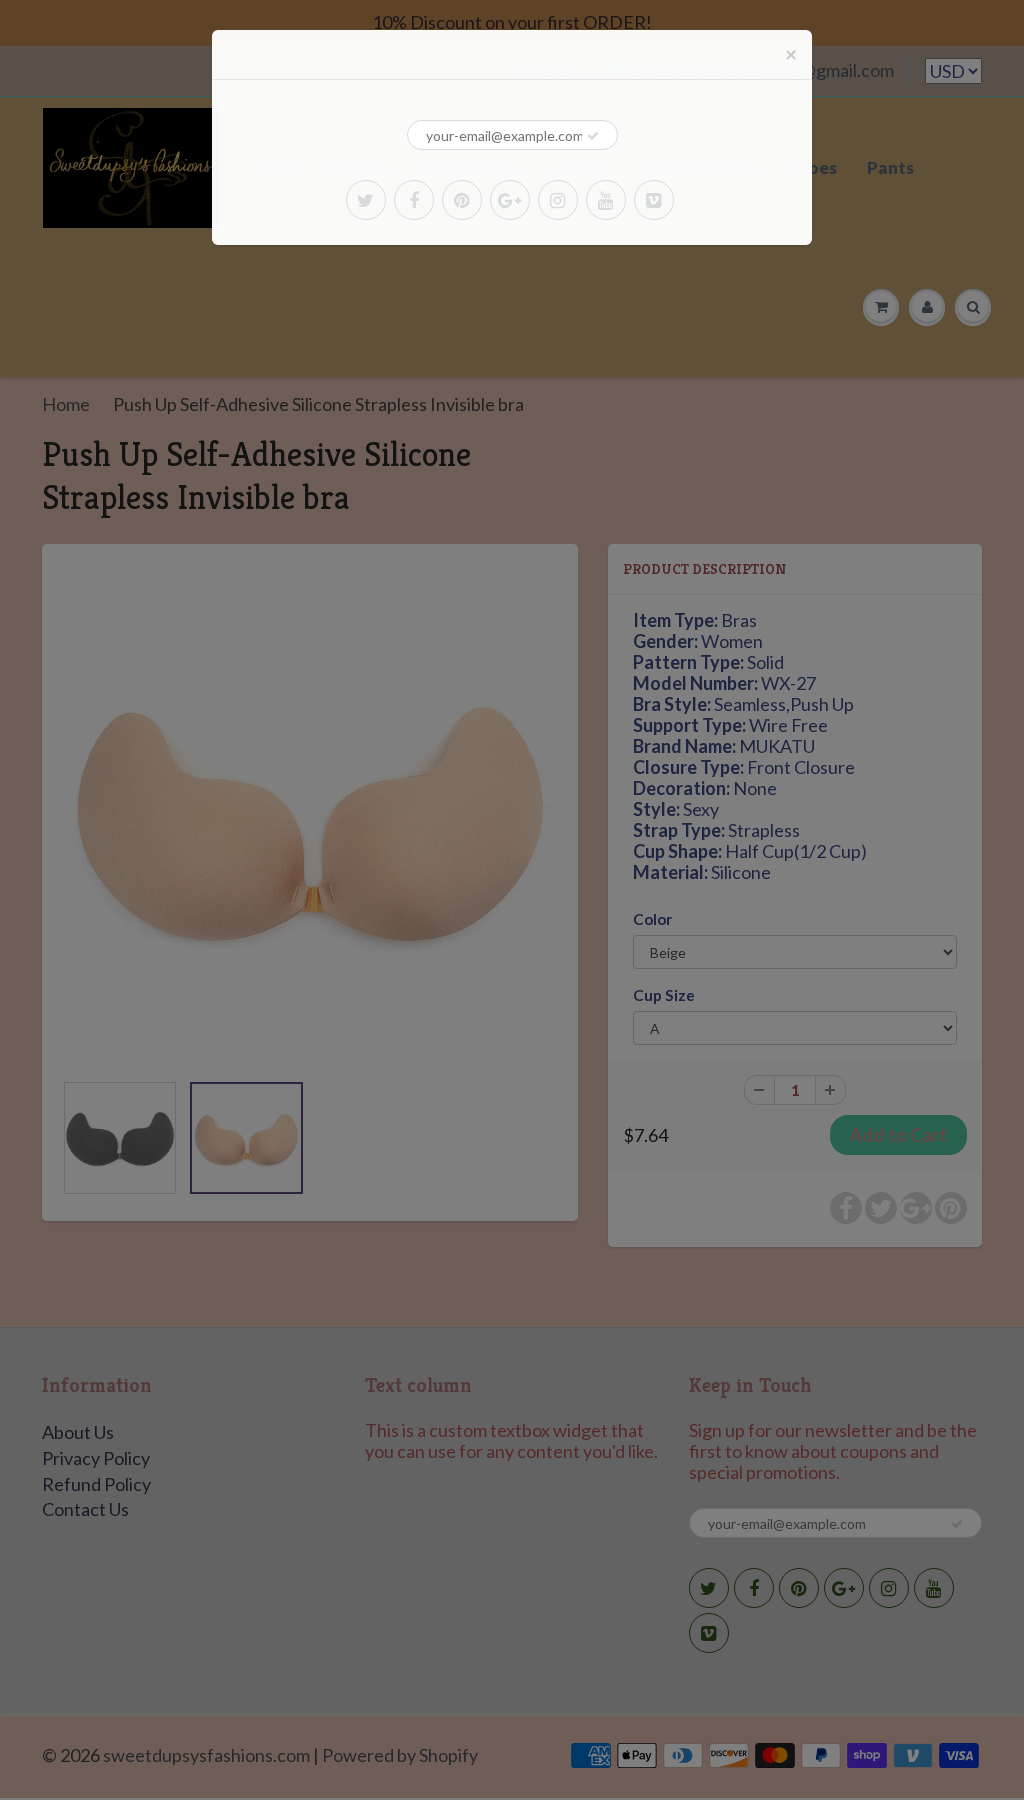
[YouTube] (606, 200)
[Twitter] (366, 200)
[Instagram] (558, 200)
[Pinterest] (462, 200)
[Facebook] (414, 200)
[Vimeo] (654, 200)
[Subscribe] (593, 136)
